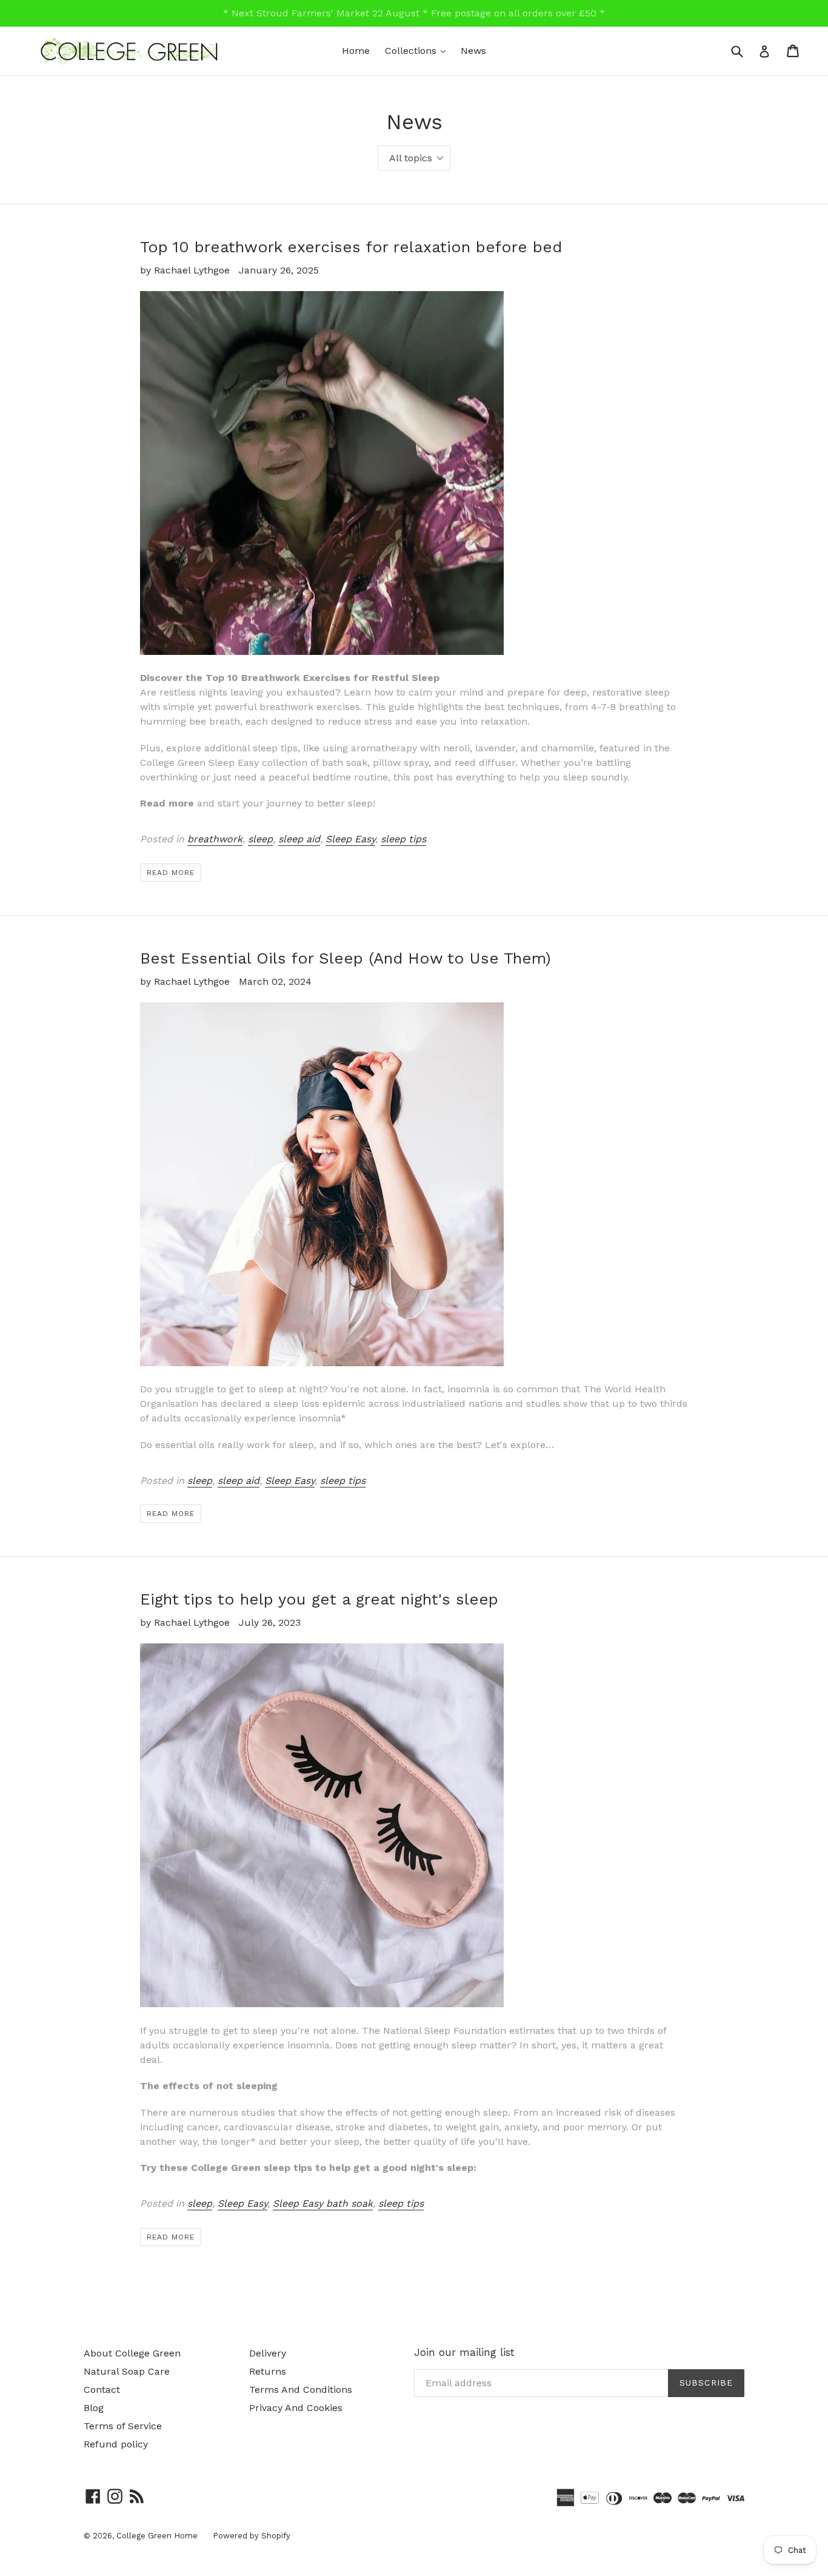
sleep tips (403, 839)
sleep (260, 839)
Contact (102, 2390)
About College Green (132, 2353)
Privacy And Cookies (296, 2408)
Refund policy (116, 2444)
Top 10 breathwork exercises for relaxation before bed (351, 247)
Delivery (268, 2353)
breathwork (215, 839)
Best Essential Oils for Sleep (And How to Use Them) (346, 958)
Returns (268, 2371)
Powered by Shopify (252, 2536)
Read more (171, 873)
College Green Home (157, 2536)
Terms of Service (123, 2426)
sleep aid (299, 839)
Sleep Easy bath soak (323, 2203)
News (473, 51)
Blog (94, 2408)
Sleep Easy (350, 839)
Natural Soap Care (127, 2371)
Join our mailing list (464, 2352)
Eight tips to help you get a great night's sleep (319, 1599)
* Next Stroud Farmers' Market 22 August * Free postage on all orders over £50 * (414, 13)
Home (356, 51)
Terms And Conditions (301, 2390)
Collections (418, 50)
